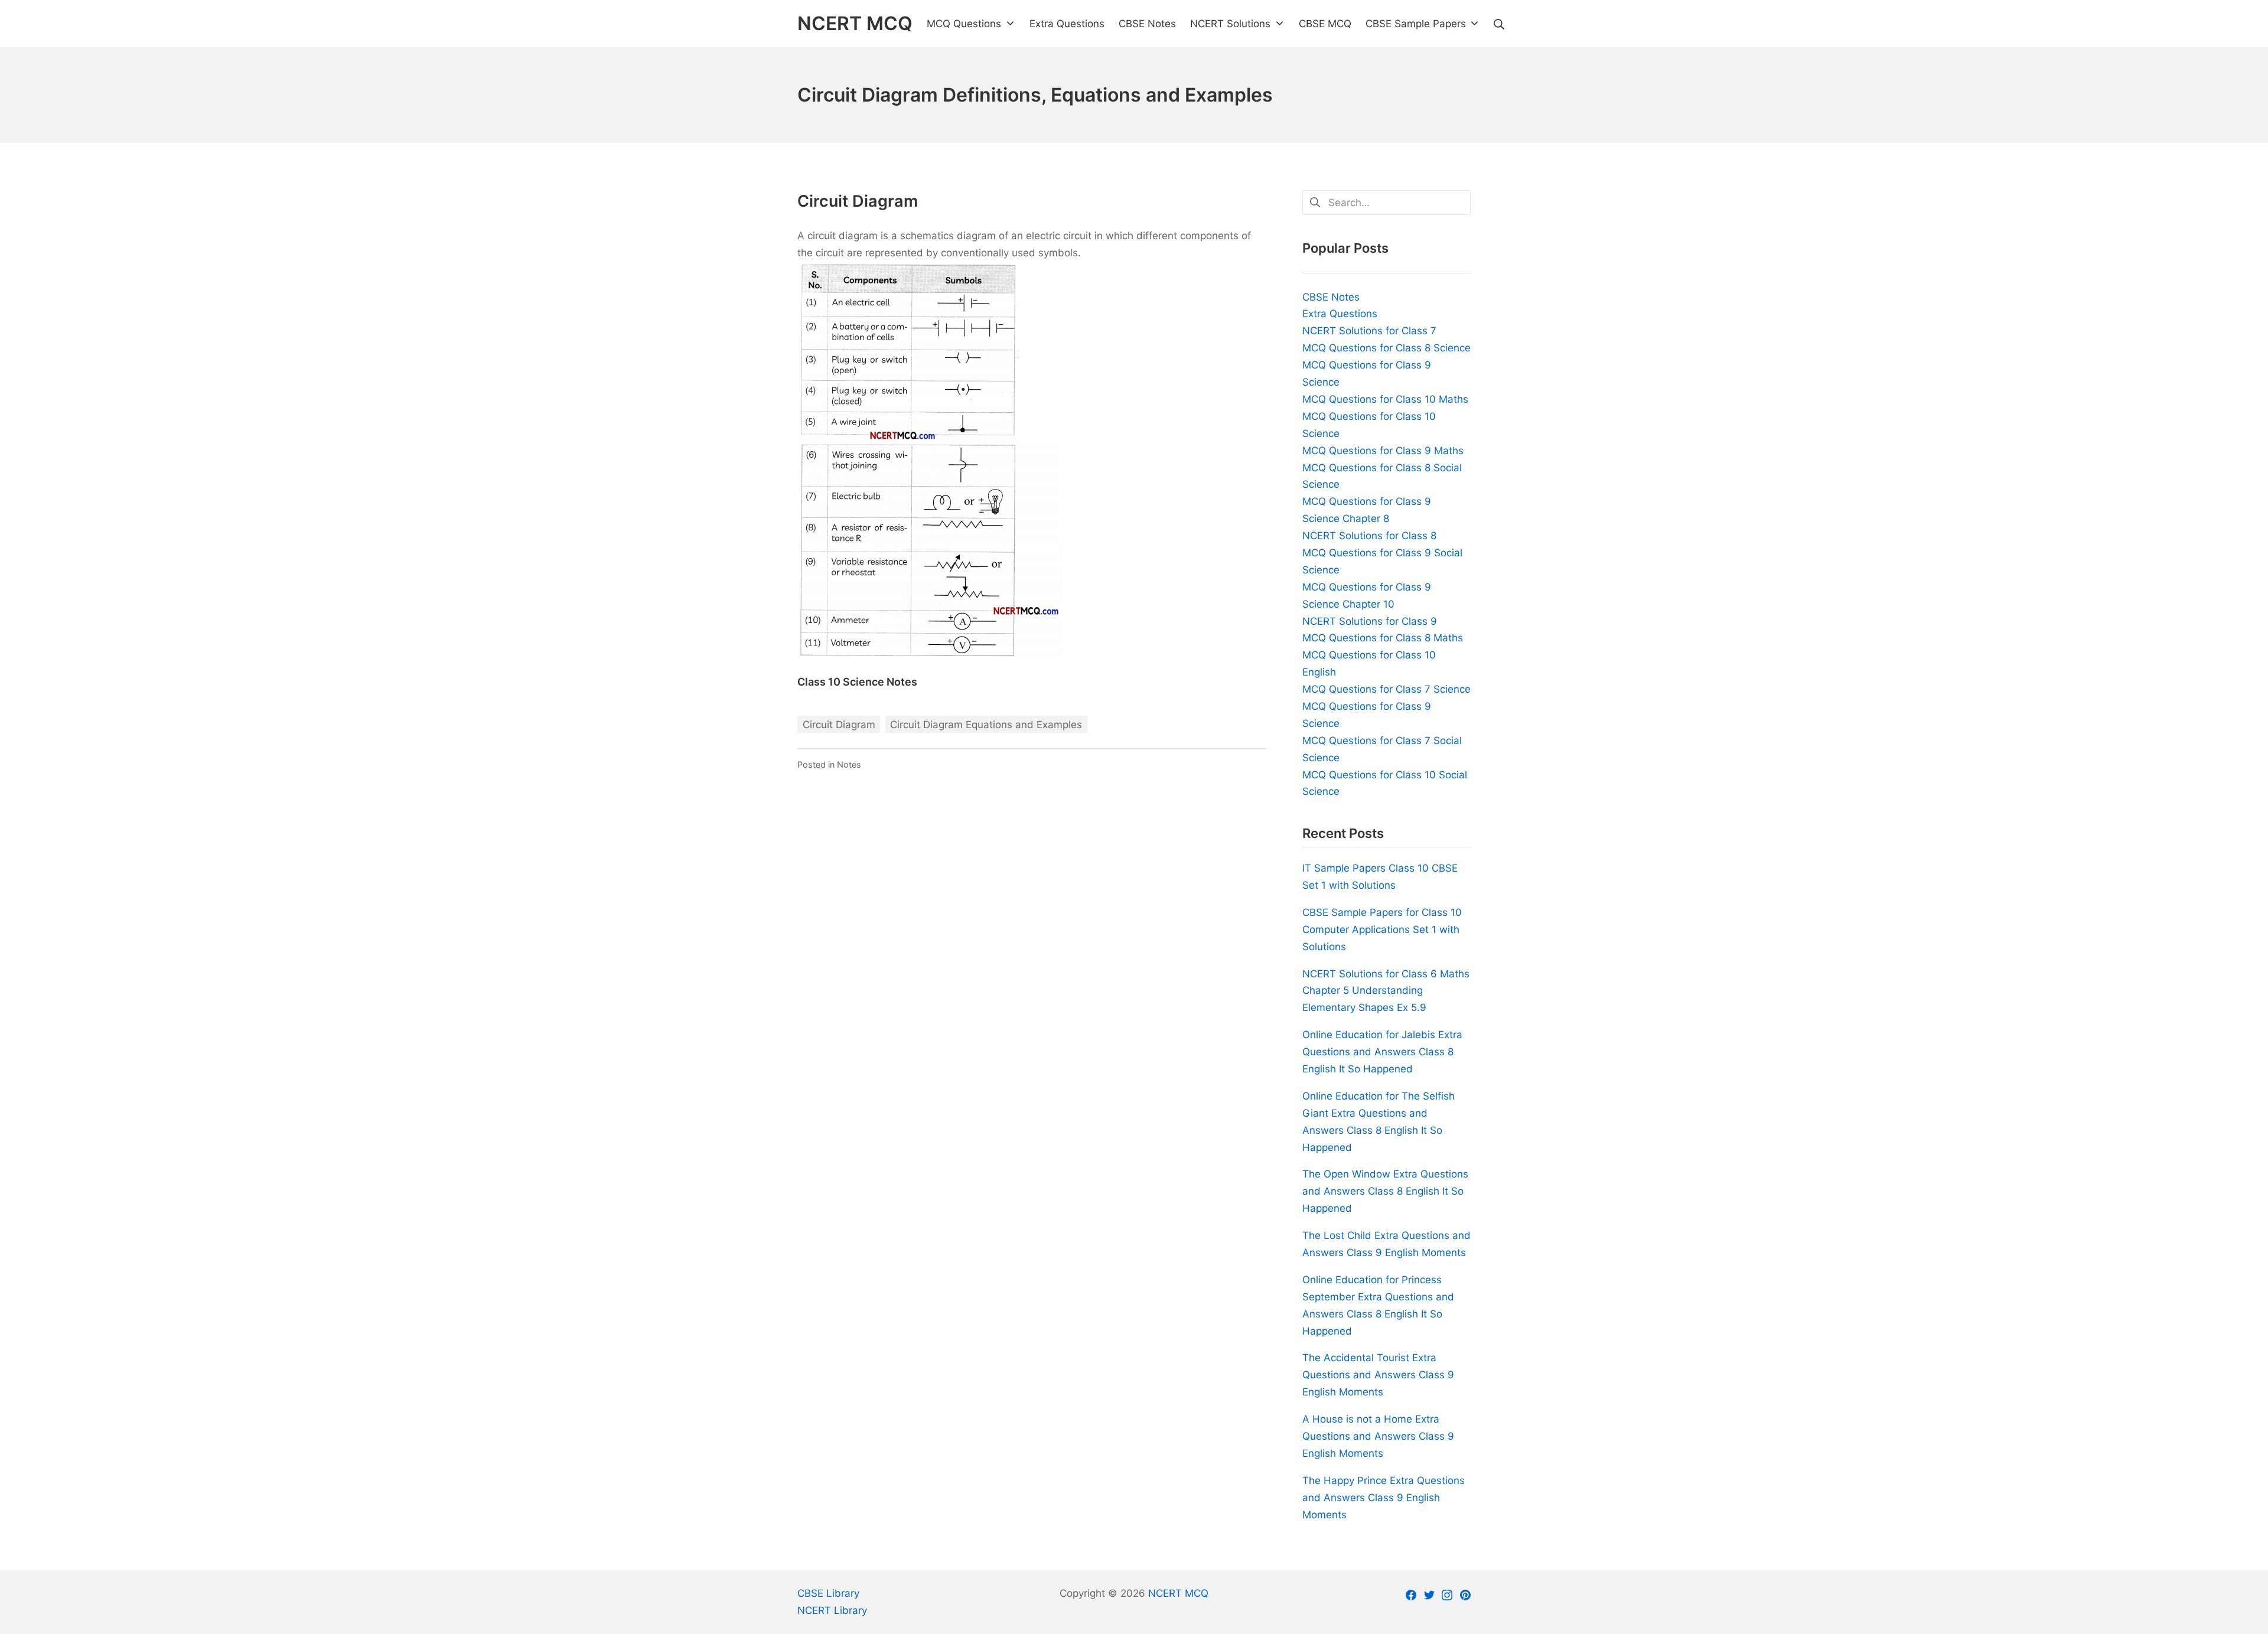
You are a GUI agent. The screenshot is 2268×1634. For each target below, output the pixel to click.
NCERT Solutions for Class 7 (1369, 331)
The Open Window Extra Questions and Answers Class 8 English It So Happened (1385, 1191)
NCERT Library (832, 1610)
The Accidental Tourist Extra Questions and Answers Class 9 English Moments (1378, 1375)
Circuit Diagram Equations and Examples (986, 725)
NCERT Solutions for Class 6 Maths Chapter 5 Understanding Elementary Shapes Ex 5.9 (1386, 991)
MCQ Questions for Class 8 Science (1386, 348)
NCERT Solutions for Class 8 (1369, 536)
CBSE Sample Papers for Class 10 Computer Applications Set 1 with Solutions (1382, 929)
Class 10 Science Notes (857, 682)
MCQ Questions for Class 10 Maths (1385, 399)
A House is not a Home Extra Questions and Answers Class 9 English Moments (1378, 1436)
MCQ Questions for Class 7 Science (1386, 689)
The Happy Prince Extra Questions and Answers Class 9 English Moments (1384, 1498)
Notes (849, 764)
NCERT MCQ (1178, 1593)
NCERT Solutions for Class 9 (1370, 621)
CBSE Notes (1331, 297)
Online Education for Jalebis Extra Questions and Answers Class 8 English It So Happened (1382, 1052)
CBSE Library (828, 1593)
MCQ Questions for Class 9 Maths (1383, 451)
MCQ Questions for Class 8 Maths (1383, 638)
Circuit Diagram (839, 725)
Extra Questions (1340, 314)
